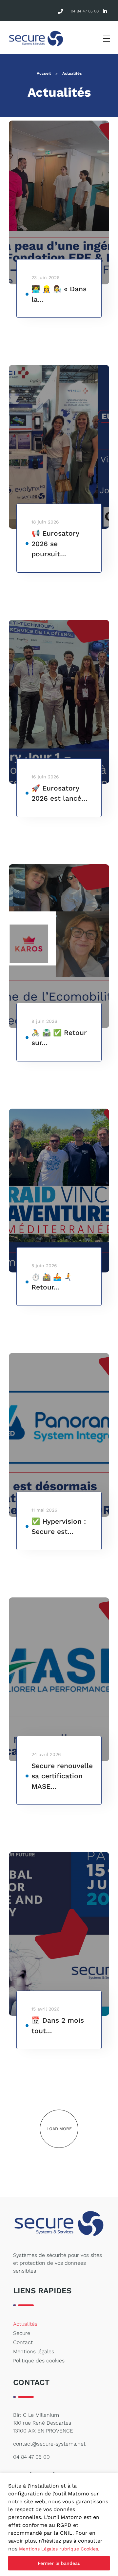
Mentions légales (34, 2351)
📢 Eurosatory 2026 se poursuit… (55, 544)
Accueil (44, 73)
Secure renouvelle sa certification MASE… (62, 1776)
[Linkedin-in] (105, 11)
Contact (23, 2342)
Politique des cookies (39, 2361)
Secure (22, 2333)
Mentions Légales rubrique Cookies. (59, 2549)
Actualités (25, 2324)
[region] (59, 2524)
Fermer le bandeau (59, 2563)
